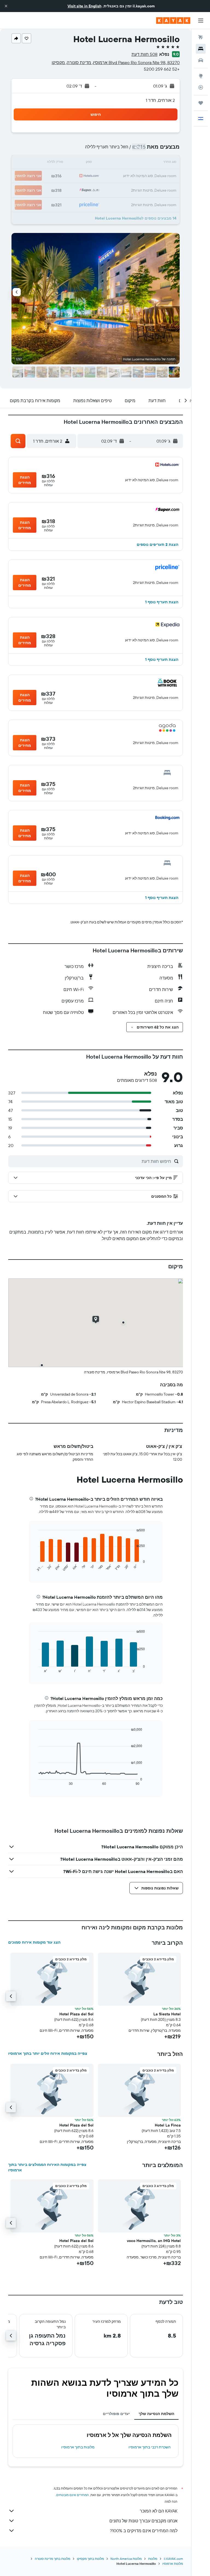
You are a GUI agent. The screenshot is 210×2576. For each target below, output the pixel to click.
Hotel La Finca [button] (168, 2125)
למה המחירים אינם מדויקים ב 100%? (144, 2531)
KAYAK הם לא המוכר (159, 2511)
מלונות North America (126, 2559)
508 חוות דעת (145, 54)
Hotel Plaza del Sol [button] (76, 2014)
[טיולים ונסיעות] (201, 103)
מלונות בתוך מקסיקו (90, 2559)
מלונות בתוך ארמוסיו (78, 2447)
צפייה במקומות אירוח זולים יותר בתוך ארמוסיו (48, 2053)
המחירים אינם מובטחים (73, 2495)
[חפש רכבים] (201, 60)
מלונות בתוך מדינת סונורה (52, 2559)
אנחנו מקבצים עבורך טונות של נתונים (143, 2521)
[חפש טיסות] (201, 37)
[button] (6, 6)
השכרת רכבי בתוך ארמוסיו (150, 2447)
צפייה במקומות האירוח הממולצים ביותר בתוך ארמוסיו (47, 2167)
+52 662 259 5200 (162, 69)
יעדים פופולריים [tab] (116, 2414)
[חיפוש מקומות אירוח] (201, 49)
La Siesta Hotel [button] (167, 2014)
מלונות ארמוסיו (173, 2564)
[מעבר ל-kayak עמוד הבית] (173, 21)
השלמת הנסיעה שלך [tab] (156, 2414)
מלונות (153, 2559)
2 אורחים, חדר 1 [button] (160, 100)
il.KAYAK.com (173, 2559)
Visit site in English (84, 6)
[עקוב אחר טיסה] (201, 87)
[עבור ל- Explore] (201, 76)
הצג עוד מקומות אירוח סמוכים (34, 1942)
